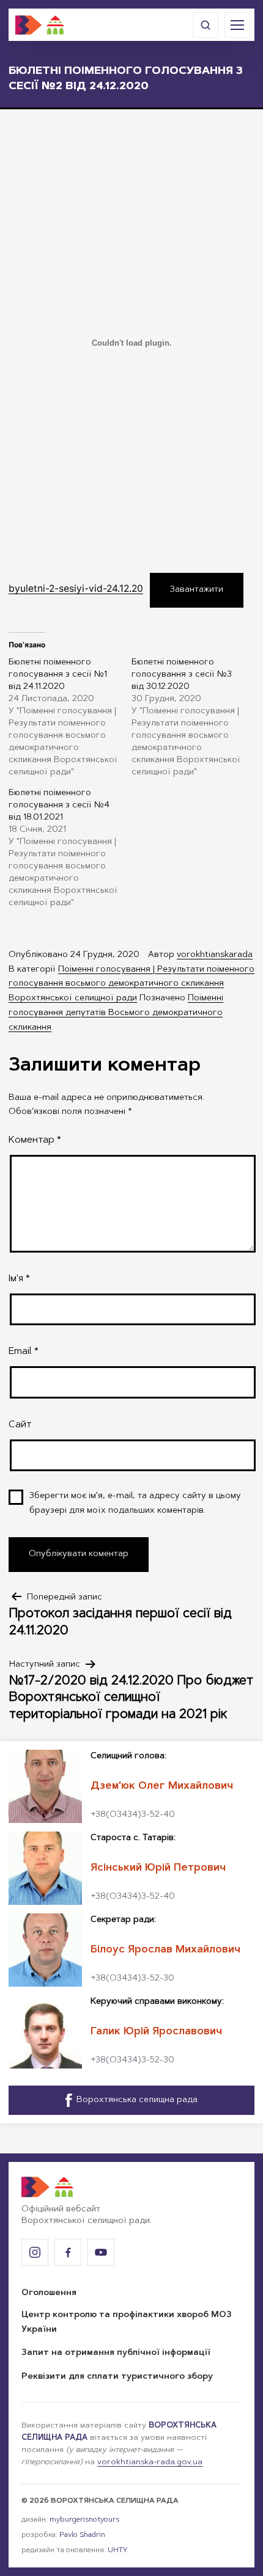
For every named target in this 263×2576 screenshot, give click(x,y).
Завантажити (197, 590)
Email (24, 1352)
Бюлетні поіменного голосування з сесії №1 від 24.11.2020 (58, 675)
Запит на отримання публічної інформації (116, 2353)
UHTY (117, 2550)
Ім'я (19, 1279)
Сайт (20, 1425)
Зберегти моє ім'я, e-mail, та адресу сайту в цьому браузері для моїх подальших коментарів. (135, 1504)
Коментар (35, 1140)
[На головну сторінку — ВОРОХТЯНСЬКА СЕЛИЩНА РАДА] (40, 25)
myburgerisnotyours (84, 2520)
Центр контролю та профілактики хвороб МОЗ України (127, 2323)
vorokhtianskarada (215, 955)
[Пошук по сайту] (206, 25)
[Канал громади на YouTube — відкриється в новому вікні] (101, 2252)
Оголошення (49, 2293)
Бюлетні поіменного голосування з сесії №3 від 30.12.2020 (182, 675)
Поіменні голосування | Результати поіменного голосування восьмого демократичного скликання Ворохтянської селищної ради (131, 984)
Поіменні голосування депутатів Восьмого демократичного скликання (116, 1013)
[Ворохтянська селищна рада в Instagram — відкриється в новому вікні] (35, 2252)
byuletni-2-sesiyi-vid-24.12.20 (76, 588)
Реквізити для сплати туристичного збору (117, 2377)
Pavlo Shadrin (82, 2535)
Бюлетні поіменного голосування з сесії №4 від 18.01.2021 (59, 806)
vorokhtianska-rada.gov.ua (150, 2462)
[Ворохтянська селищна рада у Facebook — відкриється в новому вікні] (68, 2252)
